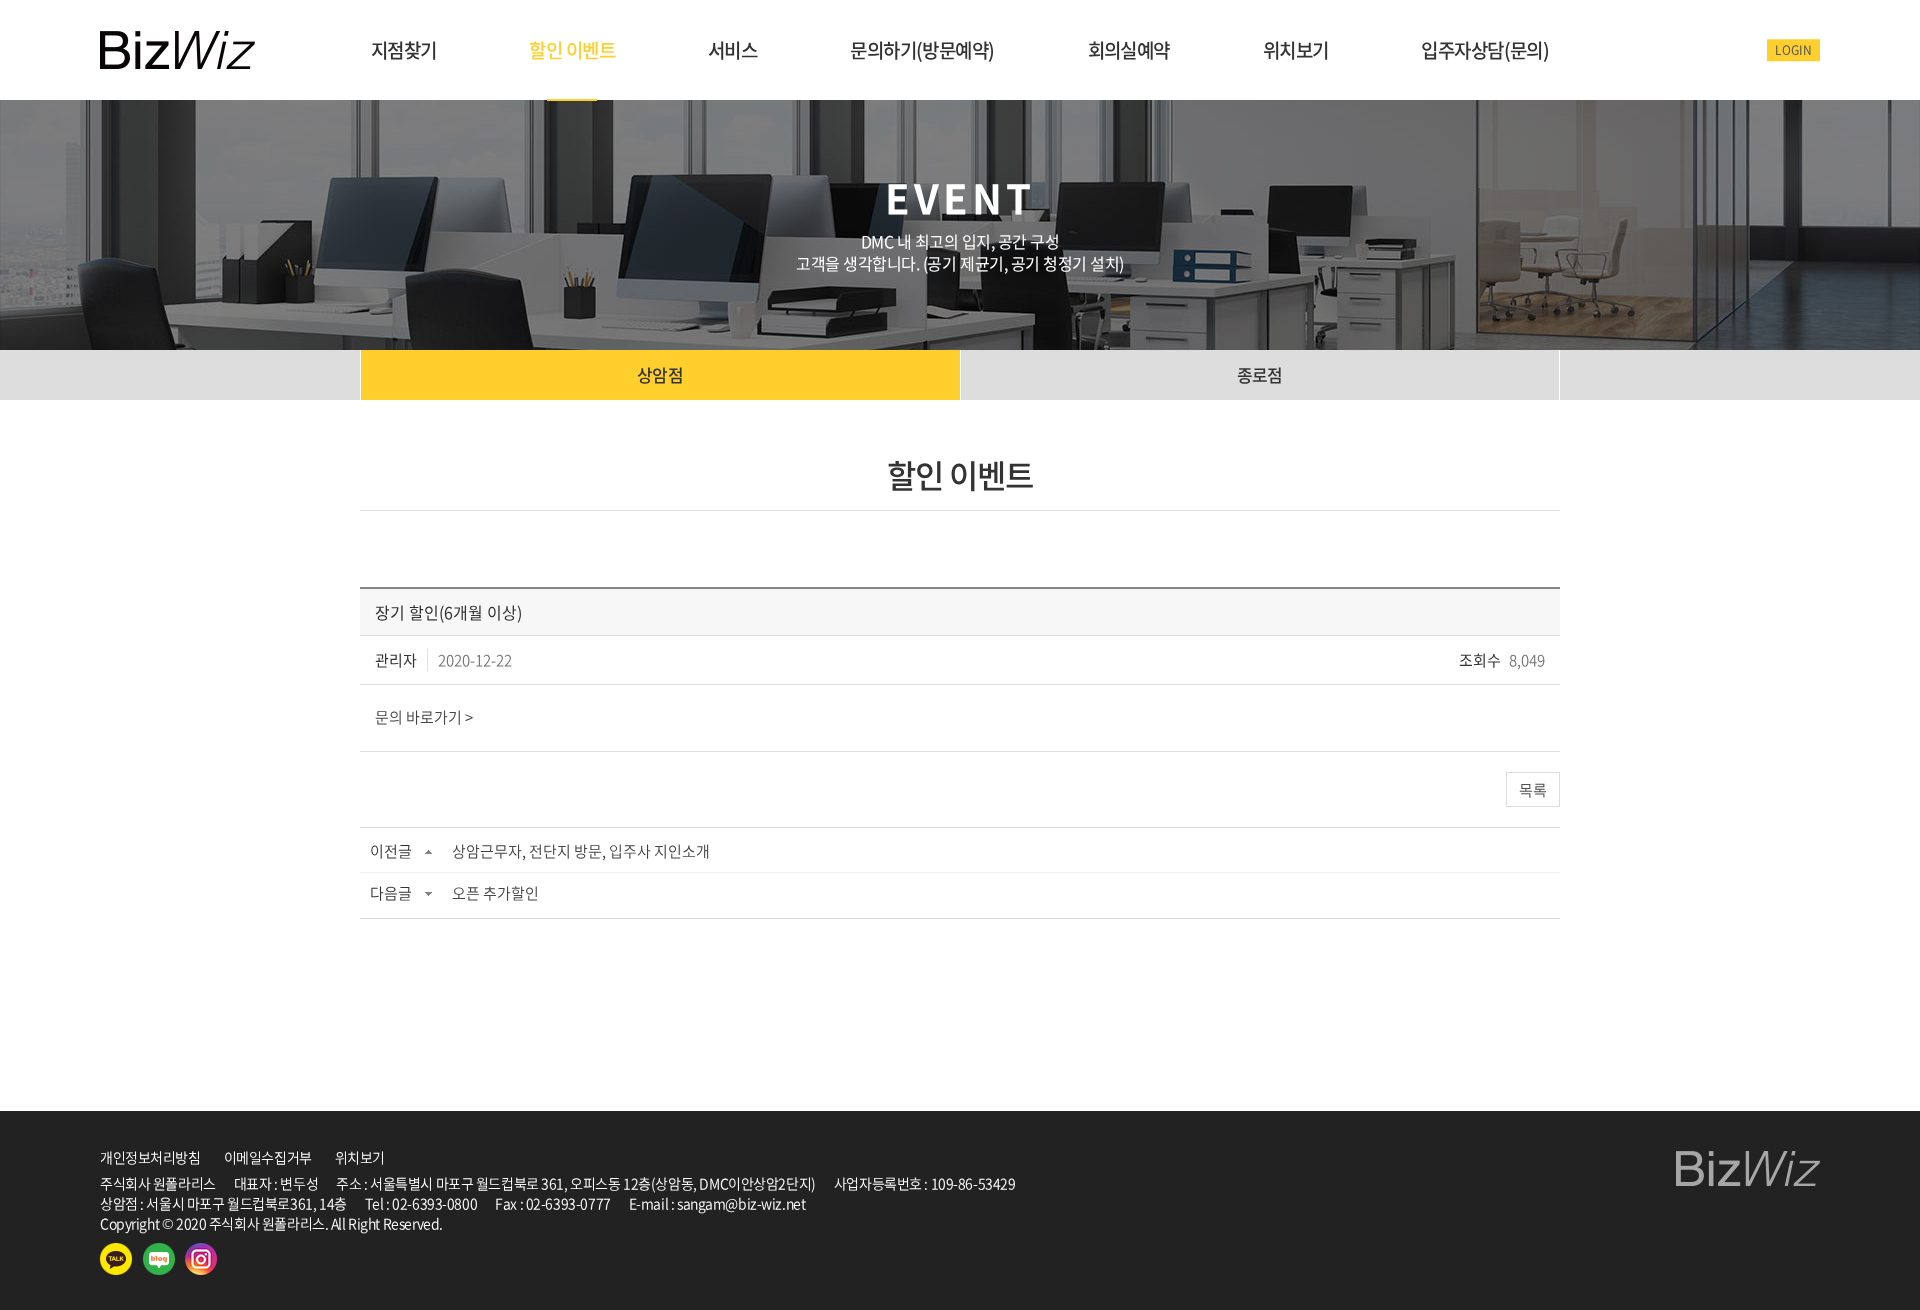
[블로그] (159, 1259)
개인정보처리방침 (150, 1157)
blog (587, 1223)
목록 (1533, 790)
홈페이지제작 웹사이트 (509, 1223)
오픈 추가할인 (495, 893)
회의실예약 (1129, 50)
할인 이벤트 (572, 50)
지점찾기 (404, 50)
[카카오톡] (116, 1259)
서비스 (732, 50)
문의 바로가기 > (424, 717)
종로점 (1260, 374)
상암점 (660, 374)
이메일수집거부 (268, 1157)
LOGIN (1793, 50)
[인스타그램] (201, 1259)
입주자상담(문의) (1485, 50)
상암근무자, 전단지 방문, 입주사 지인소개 (581, 851)
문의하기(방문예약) (922, 50)
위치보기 (1296, 50)
